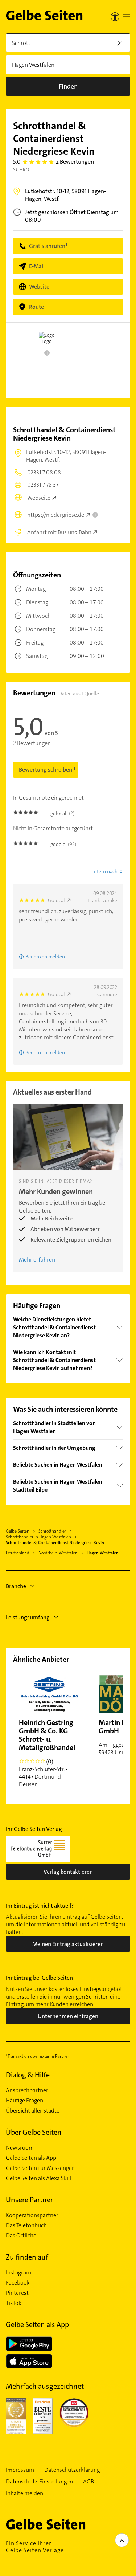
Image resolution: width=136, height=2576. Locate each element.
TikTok (14, 2303)
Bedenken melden (45, 957)
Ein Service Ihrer (35, 2547)
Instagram (18, 2273)
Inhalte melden (24, 2493)
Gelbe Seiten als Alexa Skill (38, 2178)
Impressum (20, 2470)
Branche (16, 1586)
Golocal (56, 900)
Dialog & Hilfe (28, 2075)
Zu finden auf (27, 2257)
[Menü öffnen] (127, 17)
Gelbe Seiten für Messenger (40, 2168)
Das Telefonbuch (26, 2225)
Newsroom (20, 2148)
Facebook (18, 2283)
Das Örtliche (21, 2236)
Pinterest (17, 2293)
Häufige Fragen (24, 2101)
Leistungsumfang (28, 1617)
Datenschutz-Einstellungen (39, 2482)
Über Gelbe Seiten (34, 2132)
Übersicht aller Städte (33, 2111)
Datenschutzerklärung (72, 2470)
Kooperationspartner (32, 2215)
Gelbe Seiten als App (31, 2158)
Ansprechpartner (27, 2090)
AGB (88, 2482)
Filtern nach (104, 871)
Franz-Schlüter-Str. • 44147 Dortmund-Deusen (47, 1753)
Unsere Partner (29, 2200)
